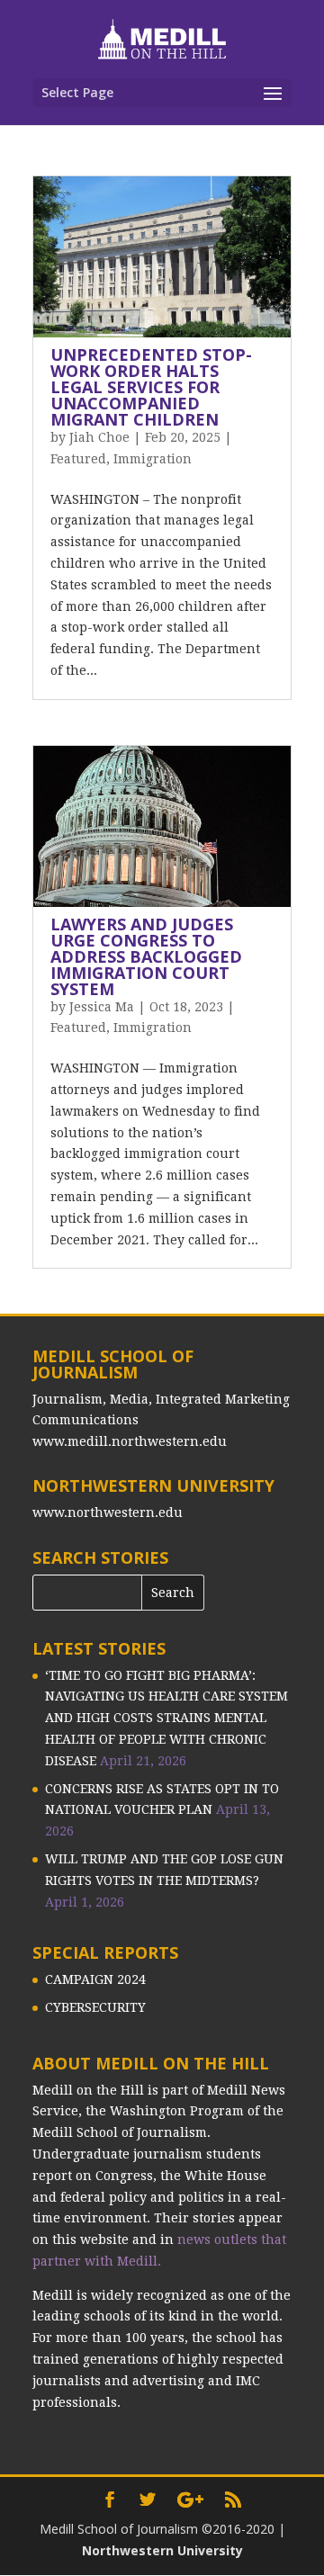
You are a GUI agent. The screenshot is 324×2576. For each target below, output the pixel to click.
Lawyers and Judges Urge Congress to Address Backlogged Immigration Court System (146, 956)
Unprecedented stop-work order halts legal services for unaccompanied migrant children (151, 387)
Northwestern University (162, 2550)
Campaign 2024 (95, 1979)
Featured (78, 459)
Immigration (153, 459)
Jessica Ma (102, 1007)
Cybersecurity (95, 2007)
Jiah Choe (99, 437)
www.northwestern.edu (108, 1512)
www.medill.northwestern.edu (130, 1441)
